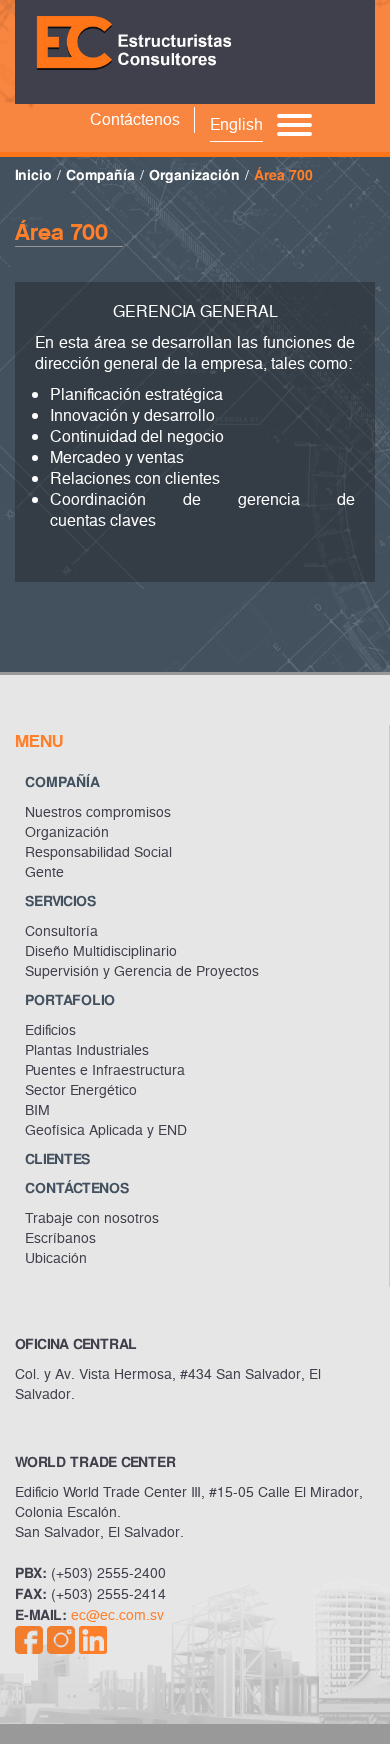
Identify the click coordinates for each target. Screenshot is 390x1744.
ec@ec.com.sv (117, 1615)
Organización (194, 175)
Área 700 (283, 175)
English (236, 124)
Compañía (100, 175)
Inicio (33, 175)
